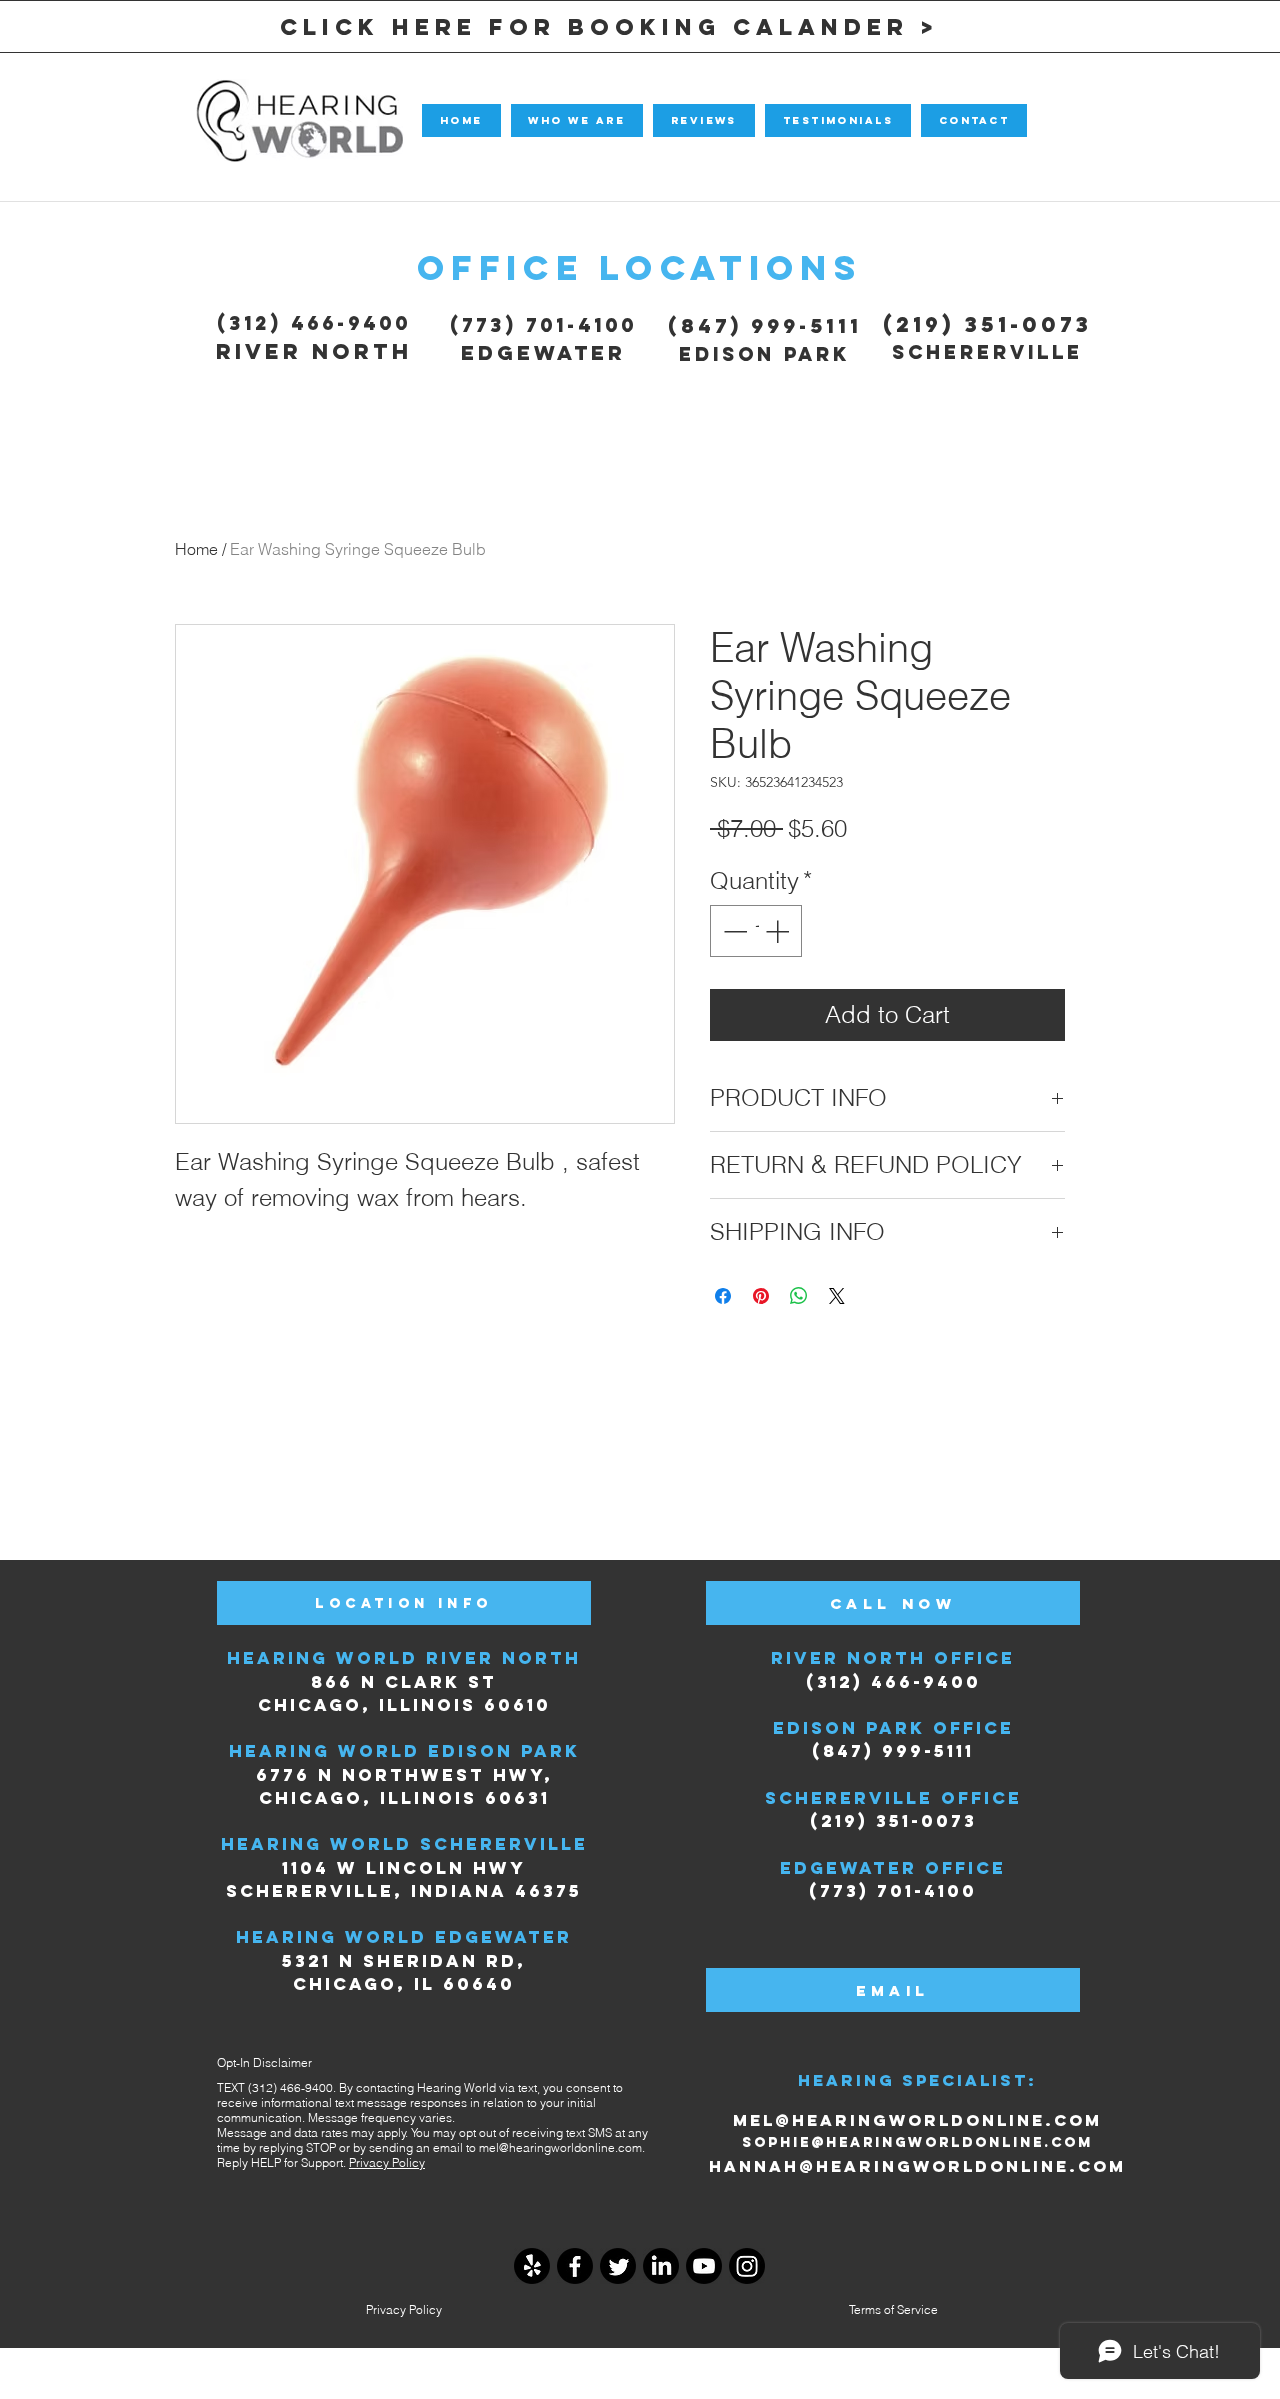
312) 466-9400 (899, 1682)
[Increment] (779, 931)
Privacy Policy (387, 2162)
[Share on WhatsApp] (799, 1296)
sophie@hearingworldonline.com (917, 2142)
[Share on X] (837, 1296)
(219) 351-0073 (987, 324)
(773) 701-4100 (543, 325)
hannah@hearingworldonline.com (917, 2166)
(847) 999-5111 (765, 325)
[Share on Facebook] (723, 1296)
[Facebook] (575, 2266)
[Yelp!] (532, 2266)
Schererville (987, 352)
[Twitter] (618, 2266)
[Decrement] (733, 931)
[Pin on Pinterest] (761, 1296)
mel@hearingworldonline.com (560, 2147)
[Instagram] (747, 2266)
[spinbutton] (756, 931)
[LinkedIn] (661, 2266)
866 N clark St (404, 1682)
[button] (577, 120)
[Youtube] (704, 2266)
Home (196, 549)
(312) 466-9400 (314, 323)
